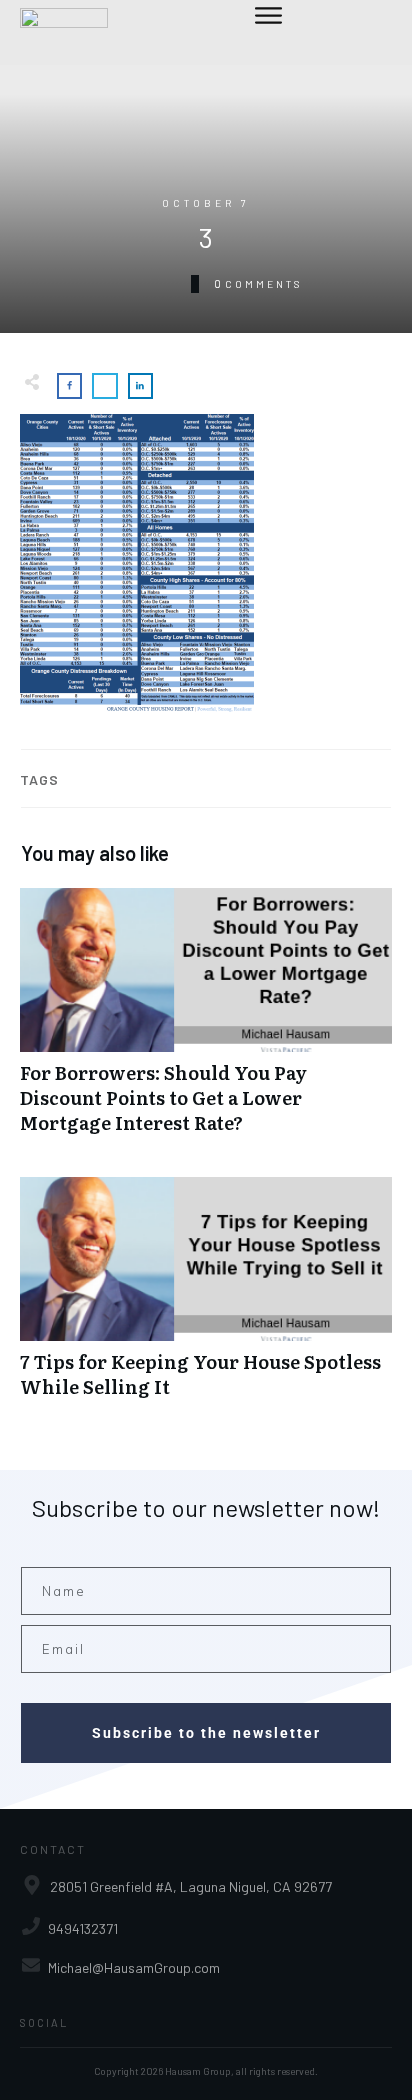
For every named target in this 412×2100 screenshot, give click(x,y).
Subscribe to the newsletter (206, 1733)
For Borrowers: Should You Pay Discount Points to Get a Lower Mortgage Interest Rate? (206, 1022)
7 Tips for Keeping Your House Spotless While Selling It (206, 1298)
